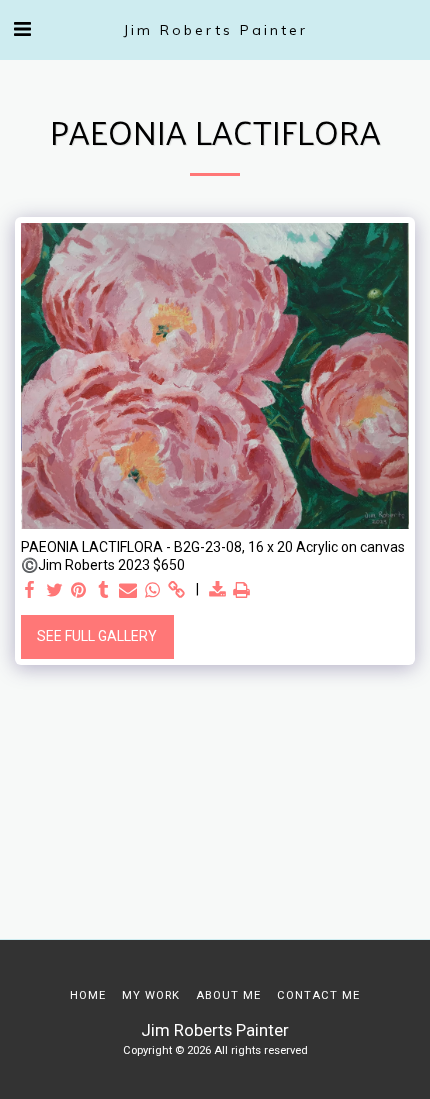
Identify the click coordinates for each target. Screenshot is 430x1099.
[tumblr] (104, 590)
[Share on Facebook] (30, 590)
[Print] (242, 590)
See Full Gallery (97, 636)
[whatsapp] (153, 590)
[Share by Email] (128, 590)
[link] (177, 590)
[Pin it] (79, 590)
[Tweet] (55, 590)
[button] (22, 29)
